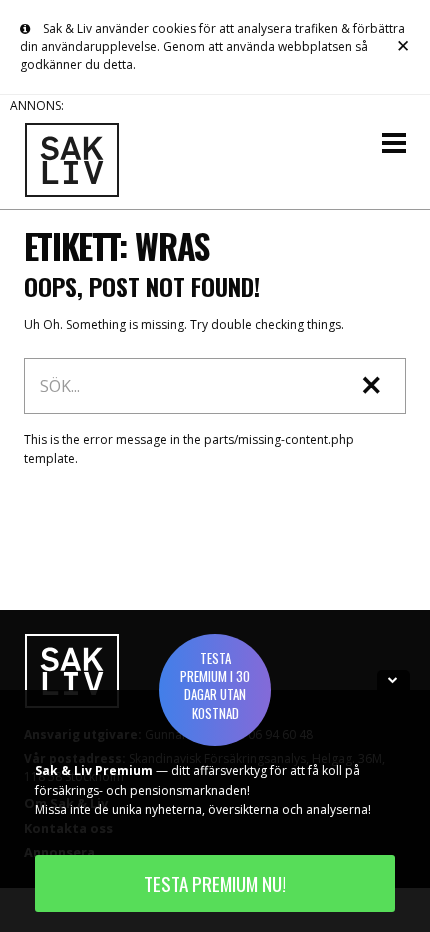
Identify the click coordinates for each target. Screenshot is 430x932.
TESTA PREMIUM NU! (215, 883)
